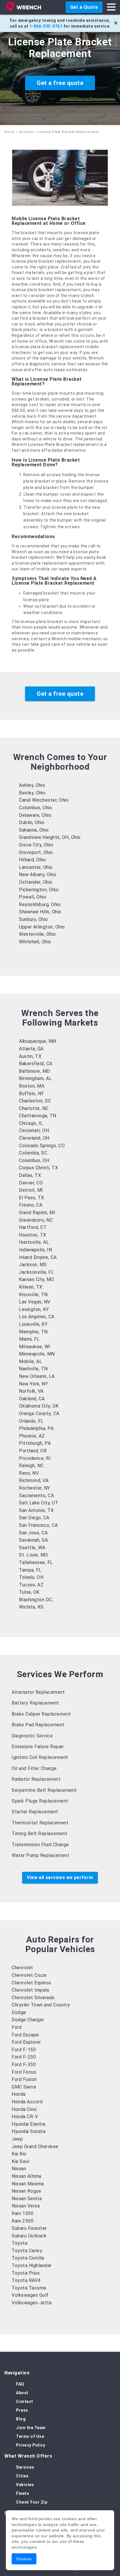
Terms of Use (30, 2436)
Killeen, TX (31, 1287)
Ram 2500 (23, 2221)
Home (9, 132)
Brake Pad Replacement (38, 1725)
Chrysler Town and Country (41, 2005)
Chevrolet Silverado (33, 1998)
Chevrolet (22, 1968)
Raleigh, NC (31, 1466)
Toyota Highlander (32, 2265)
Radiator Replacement (36, 1779)
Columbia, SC (33, 1153)
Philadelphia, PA (36, 1428)
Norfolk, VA (31, 1391)
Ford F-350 (24, 2064)
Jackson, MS (33, 1265)
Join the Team (31, 2428)
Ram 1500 (23, 2213)
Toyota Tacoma (29, 2288)
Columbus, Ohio (36, 808)
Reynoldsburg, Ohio (40, 904)
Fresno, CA (31, 1205)
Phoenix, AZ (32, 1436)
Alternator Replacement (38, 1692)
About (22, 2393)
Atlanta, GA (31, 1049)
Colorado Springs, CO (42, 1146)
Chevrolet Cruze (29, 1975)
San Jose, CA (33, 1533)
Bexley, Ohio (32, 793)
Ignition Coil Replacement (40, 1757)
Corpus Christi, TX (38, 1168)
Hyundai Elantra (29, 2124)
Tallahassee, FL (36, 1562)
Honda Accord (27, 2102)
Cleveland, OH (34, 1138)
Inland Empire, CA (38, 1257)
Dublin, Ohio (32, 822)
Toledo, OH (31, 1577)
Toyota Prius (26, 2273)
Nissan (19, 2169)
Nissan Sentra (27, 2199)
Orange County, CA (39, 1414)
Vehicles (25, 2485)
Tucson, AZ (31, 1585)
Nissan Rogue (26, 2191)
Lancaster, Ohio (36, 867)
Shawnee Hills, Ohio (40, 912)
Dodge (19, 2012)
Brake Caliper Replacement (41, 1714)
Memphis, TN (33, 1332)
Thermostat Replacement (40, 1823)
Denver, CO (31, 1183)
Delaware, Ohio (35, 815)
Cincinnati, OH (34, 1130)
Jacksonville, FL (36, 1272)
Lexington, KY (34, 1309)
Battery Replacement (35, 1703)
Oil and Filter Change (34, 1768)
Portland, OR (33, 1451)
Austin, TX (30, 1056)
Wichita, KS (31, 1607)
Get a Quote (84, 7)
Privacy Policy (31, 2445)
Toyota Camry (27, 2251)
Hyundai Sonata (29, 2131)
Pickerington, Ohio (39, 890)
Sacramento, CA (36, 1496)
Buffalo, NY (31, 1094)
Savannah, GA (33, 1540)
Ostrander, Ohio (36, 882)
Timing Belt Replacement (40, 1834)
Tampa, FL (30, 1570)
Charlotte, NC (34, 1108)
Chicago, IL (31, 1123)
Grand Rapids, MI (37, 1213)
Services (26, 132)
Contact (25, 2401)
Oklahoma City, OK (39, 1406)
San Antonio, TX (36, 1510)
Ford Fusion (24, 2079)
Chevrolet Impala (30, 1990)
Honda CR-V (25, 2117)
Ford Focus (24, 2072)
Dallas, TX (30, 1175)
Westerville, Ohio (37, 934)
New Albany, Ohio (38, 875)
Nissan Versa (26, 2206)
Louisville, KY (33, 1324)
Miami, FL (29, 1339)
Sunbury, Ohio (33, 919)
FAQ (20, 2384)
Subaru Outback (29, 2236)
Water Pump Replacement (40, 1855)
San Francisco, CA (38, 1525)
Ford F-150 (24, 2050)
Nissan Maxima (28, 2184)
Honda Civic (24, 2109)
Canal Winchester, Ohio (44, 800)
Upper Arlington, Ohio (42, 927)
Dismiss (24, 2559)
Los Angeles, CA (37, 1317)
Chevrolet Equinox (31, 1983)
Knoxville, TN (33, 1295)
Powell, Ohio (32, 897)
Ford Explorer (26, 2042)
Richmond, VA (34, 1480)
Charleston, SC (35, 1101)
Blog (21, 2419)
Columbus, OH (34, 1160)
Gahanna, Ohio (34, 830)
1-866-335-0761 (46, 26)
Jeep (17, 2139)
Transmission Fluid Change (40, 1845)
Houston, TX (33, 1235)
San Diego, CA (34, 1518)
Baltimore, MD (35, 1071)
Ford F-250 (24, 2057)
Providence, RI (35, 1458)
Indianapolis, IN (35, 1250)
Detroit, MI (31, 1190)
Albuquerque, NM (38, 1041)
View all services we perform (60, 1877)
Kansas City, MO (37, 1279)
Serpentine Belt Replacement (44, 1790)
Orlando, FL (31, 1421)
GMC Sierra (24, 2087)
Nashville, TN (33, 1369)
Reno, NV (29, 1473)
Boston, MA (32, 1086)
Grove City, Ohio (36, 845)
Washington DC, (36, 1600)
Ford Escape (25, 2035)
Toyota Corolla (28, 2258)
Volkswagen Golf (30, 2295)
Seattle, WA (32, 1548)
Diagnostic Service (32, 1736)
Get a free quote (60, 83)
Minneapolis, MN (37, 1354)
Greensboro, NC (36, 1220)
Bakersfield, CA (36, 1064)
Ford (17, 2027)
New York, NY (33, 1384)
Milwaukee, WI (35, 1347)
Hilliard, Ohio (32, 860)
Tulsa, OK (29, 1592)
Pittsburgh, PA (35, 1443)
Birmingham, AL (35, 1078)
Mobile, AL (30, 1361)
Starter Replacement (35, 1812)
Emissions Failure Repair (38, 1747)
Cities (22, 2476)
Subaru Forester (29, 2228)
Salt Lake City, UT (39, 1503)
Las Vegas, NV (35, 1302)
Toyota (20, 2243)
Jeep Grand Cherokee (35, 2147)
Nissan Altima (27, 2176)
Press (22, 2410)
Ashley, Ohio (32, 785)
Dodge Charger (28, 2020)
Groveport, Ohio (36, 852)
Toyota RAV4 (26, 2280)
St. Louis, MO (33, 1555)
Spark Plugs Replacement (40, 1801)
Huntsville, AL (34, 1242)
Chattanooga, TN (38, 1116)
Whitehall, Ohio (35, 942)
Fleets (23, 2493)
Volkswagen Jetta (32, 2303)
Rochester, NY (35, 1488)
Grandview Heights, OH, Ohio (50, 837)
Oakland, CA (32, 1399)
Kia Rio (19, 2154)
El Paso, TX (32, 1198)
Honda (19, 2094)
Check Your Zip (32, 2502)
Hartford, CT (33, 1227)
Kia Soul (20, 2161)
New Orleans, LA (37, 1376)
